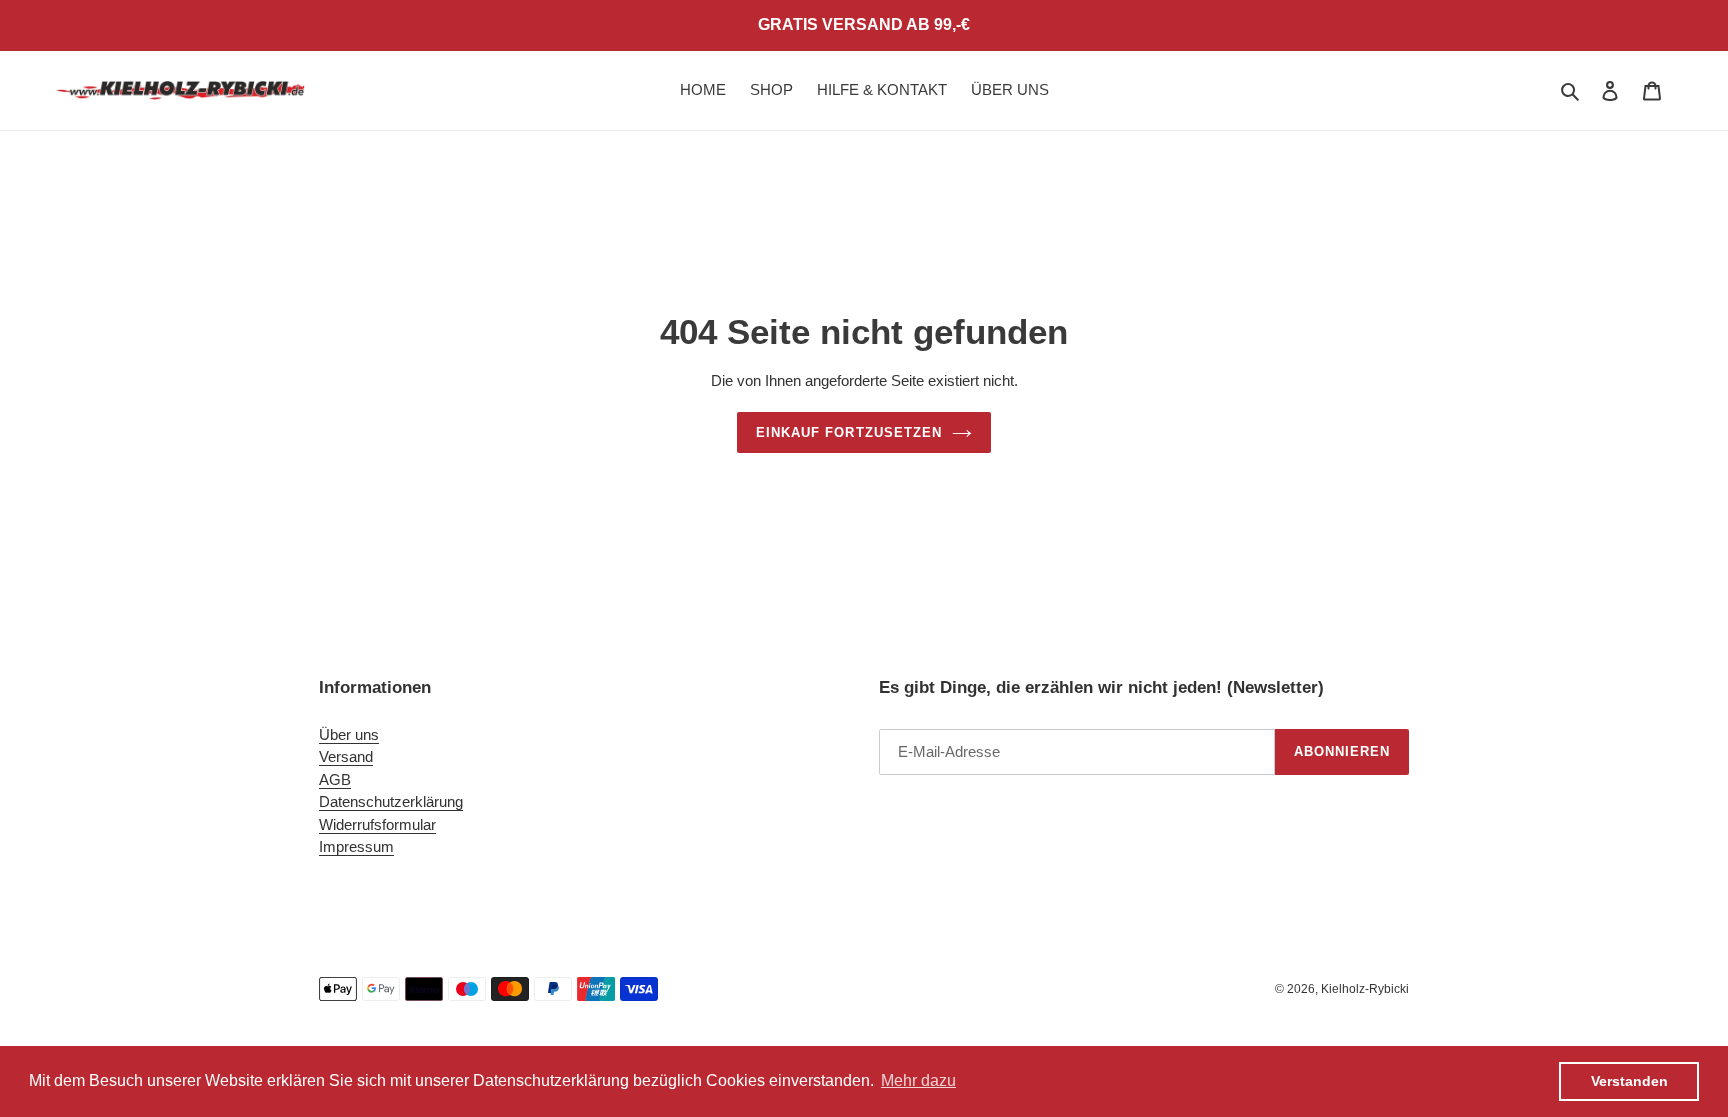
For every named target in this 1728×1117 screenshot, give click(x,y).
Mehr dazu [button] (918, 1080)
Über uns (349, 734)
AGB (335, 779)
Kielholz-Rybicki (1365, 989)
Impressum (356, 846)
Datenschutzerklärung (391, 801)
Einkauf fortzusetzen (849, 432)
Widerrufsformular (377, 824)
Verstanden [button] (1629, 1081)
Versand (346, 756)
